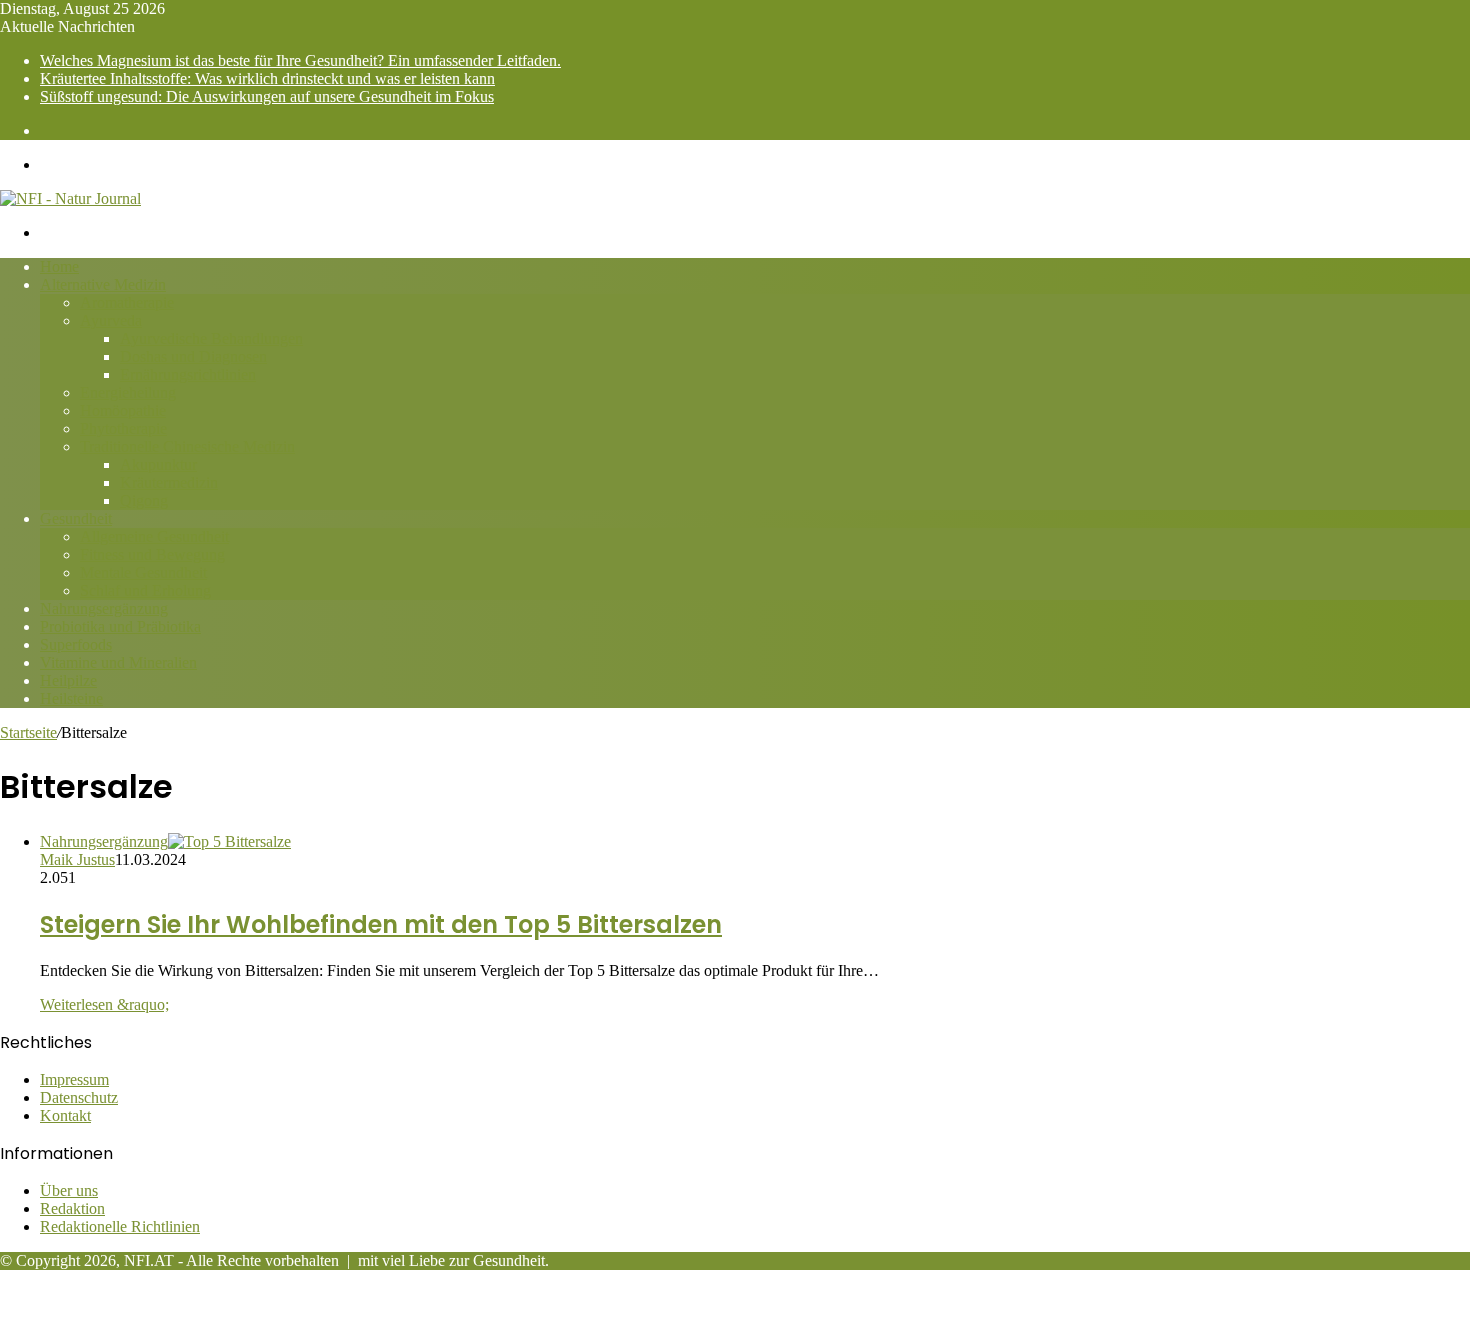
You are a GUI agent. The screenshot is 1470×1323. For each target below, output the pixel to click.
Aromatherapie (127, 302)
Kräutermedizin (169, 482)
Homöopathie (123, 410)
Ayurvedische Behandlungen (211, 338)
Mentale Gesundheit (143, 572)
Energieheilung (128, 392)
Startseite (28, 732)
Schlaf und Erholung (145, 590)
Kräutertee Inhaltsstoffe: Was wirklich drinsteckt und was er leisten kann (267, 78)
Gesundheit (76, 518)
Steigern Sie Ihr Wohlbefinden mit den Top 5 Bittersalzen (381, 924)
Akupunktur (158, 464)
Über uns (69, 1190)
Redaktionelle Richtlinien (120, 1226)
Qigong (144, 500)
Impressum (74, 1079)
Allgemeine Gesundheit (154, 536)
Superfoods (76, 644)
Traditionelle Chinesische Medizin (187, 446)
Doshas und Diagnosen (193, 356)
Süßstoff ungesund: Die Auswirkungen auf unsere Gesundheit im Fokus (267, 96)
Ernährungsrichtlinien (188, 374)
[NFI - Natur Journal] (70, 198)
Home (59, 266)
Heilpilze (68, 680)
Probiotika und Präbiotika (120, 626)
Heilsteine (71, 698)
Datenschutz (79, 1097)
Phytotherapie (123, 428)
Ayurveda (111, 320)
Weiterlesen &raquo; (104, 1004)
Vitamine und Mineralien (118, 662)
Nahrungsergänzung (104, 608)
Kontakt (65, 1115)
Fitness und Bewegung (152, 554)
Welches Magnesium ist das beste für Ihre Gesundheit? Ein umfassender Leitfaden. (300, 60)
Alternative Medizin (103, 284)
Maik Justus (77, 859)
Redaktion (72, 1208)
